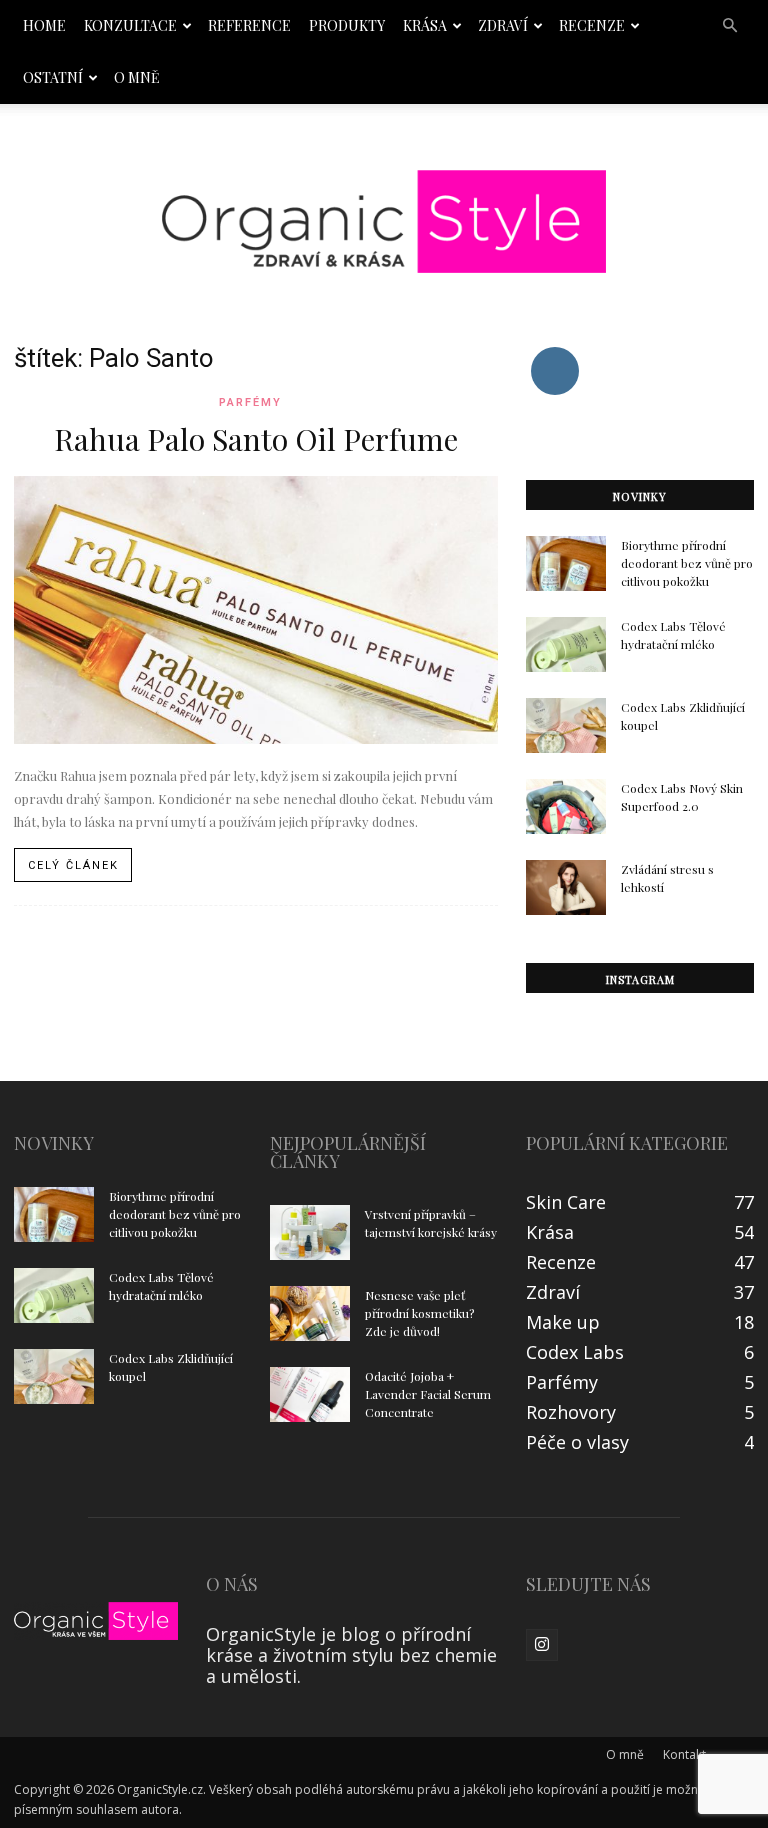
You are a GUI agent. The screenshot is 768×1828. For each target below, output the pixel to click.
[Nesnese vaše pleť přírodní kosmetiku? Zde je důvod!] (310, 1313)
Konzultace (130, 25)
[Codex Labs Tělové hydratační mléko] (566, 644)
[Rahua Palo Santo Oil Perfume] (256, 610)
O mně (137, 77)
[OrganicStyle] (384, 222)
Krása (425, 25)
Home (44, 25)
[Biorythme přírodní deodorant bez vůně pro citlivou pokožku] (566, 563)
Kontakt (684, 1754)
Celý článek (73, 865)
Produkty (347, 25)
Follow (554, 350)
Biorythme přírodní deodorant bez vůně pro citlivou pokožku (687, 563)
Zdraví (503, 25)
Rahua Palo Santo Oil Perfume (256, 439)
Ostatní (53, 77)
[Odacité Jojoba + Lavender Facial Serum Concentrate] (310, 1394)
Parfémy (250, 402)
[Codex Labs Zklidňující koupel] (566, 725)
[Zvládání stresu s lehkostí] (566, 887)
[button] (730, 25)
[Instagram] (542, 1645)
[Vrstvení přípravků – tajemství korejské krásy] (310, 1232)
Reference (249, 25)
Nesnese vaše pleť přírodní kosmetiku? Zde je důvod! (419, 1313)
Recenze (592, 25)
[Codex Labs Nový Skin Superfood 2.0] (566, 806)
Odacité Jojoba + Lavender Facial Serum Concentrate (428, 1394)
